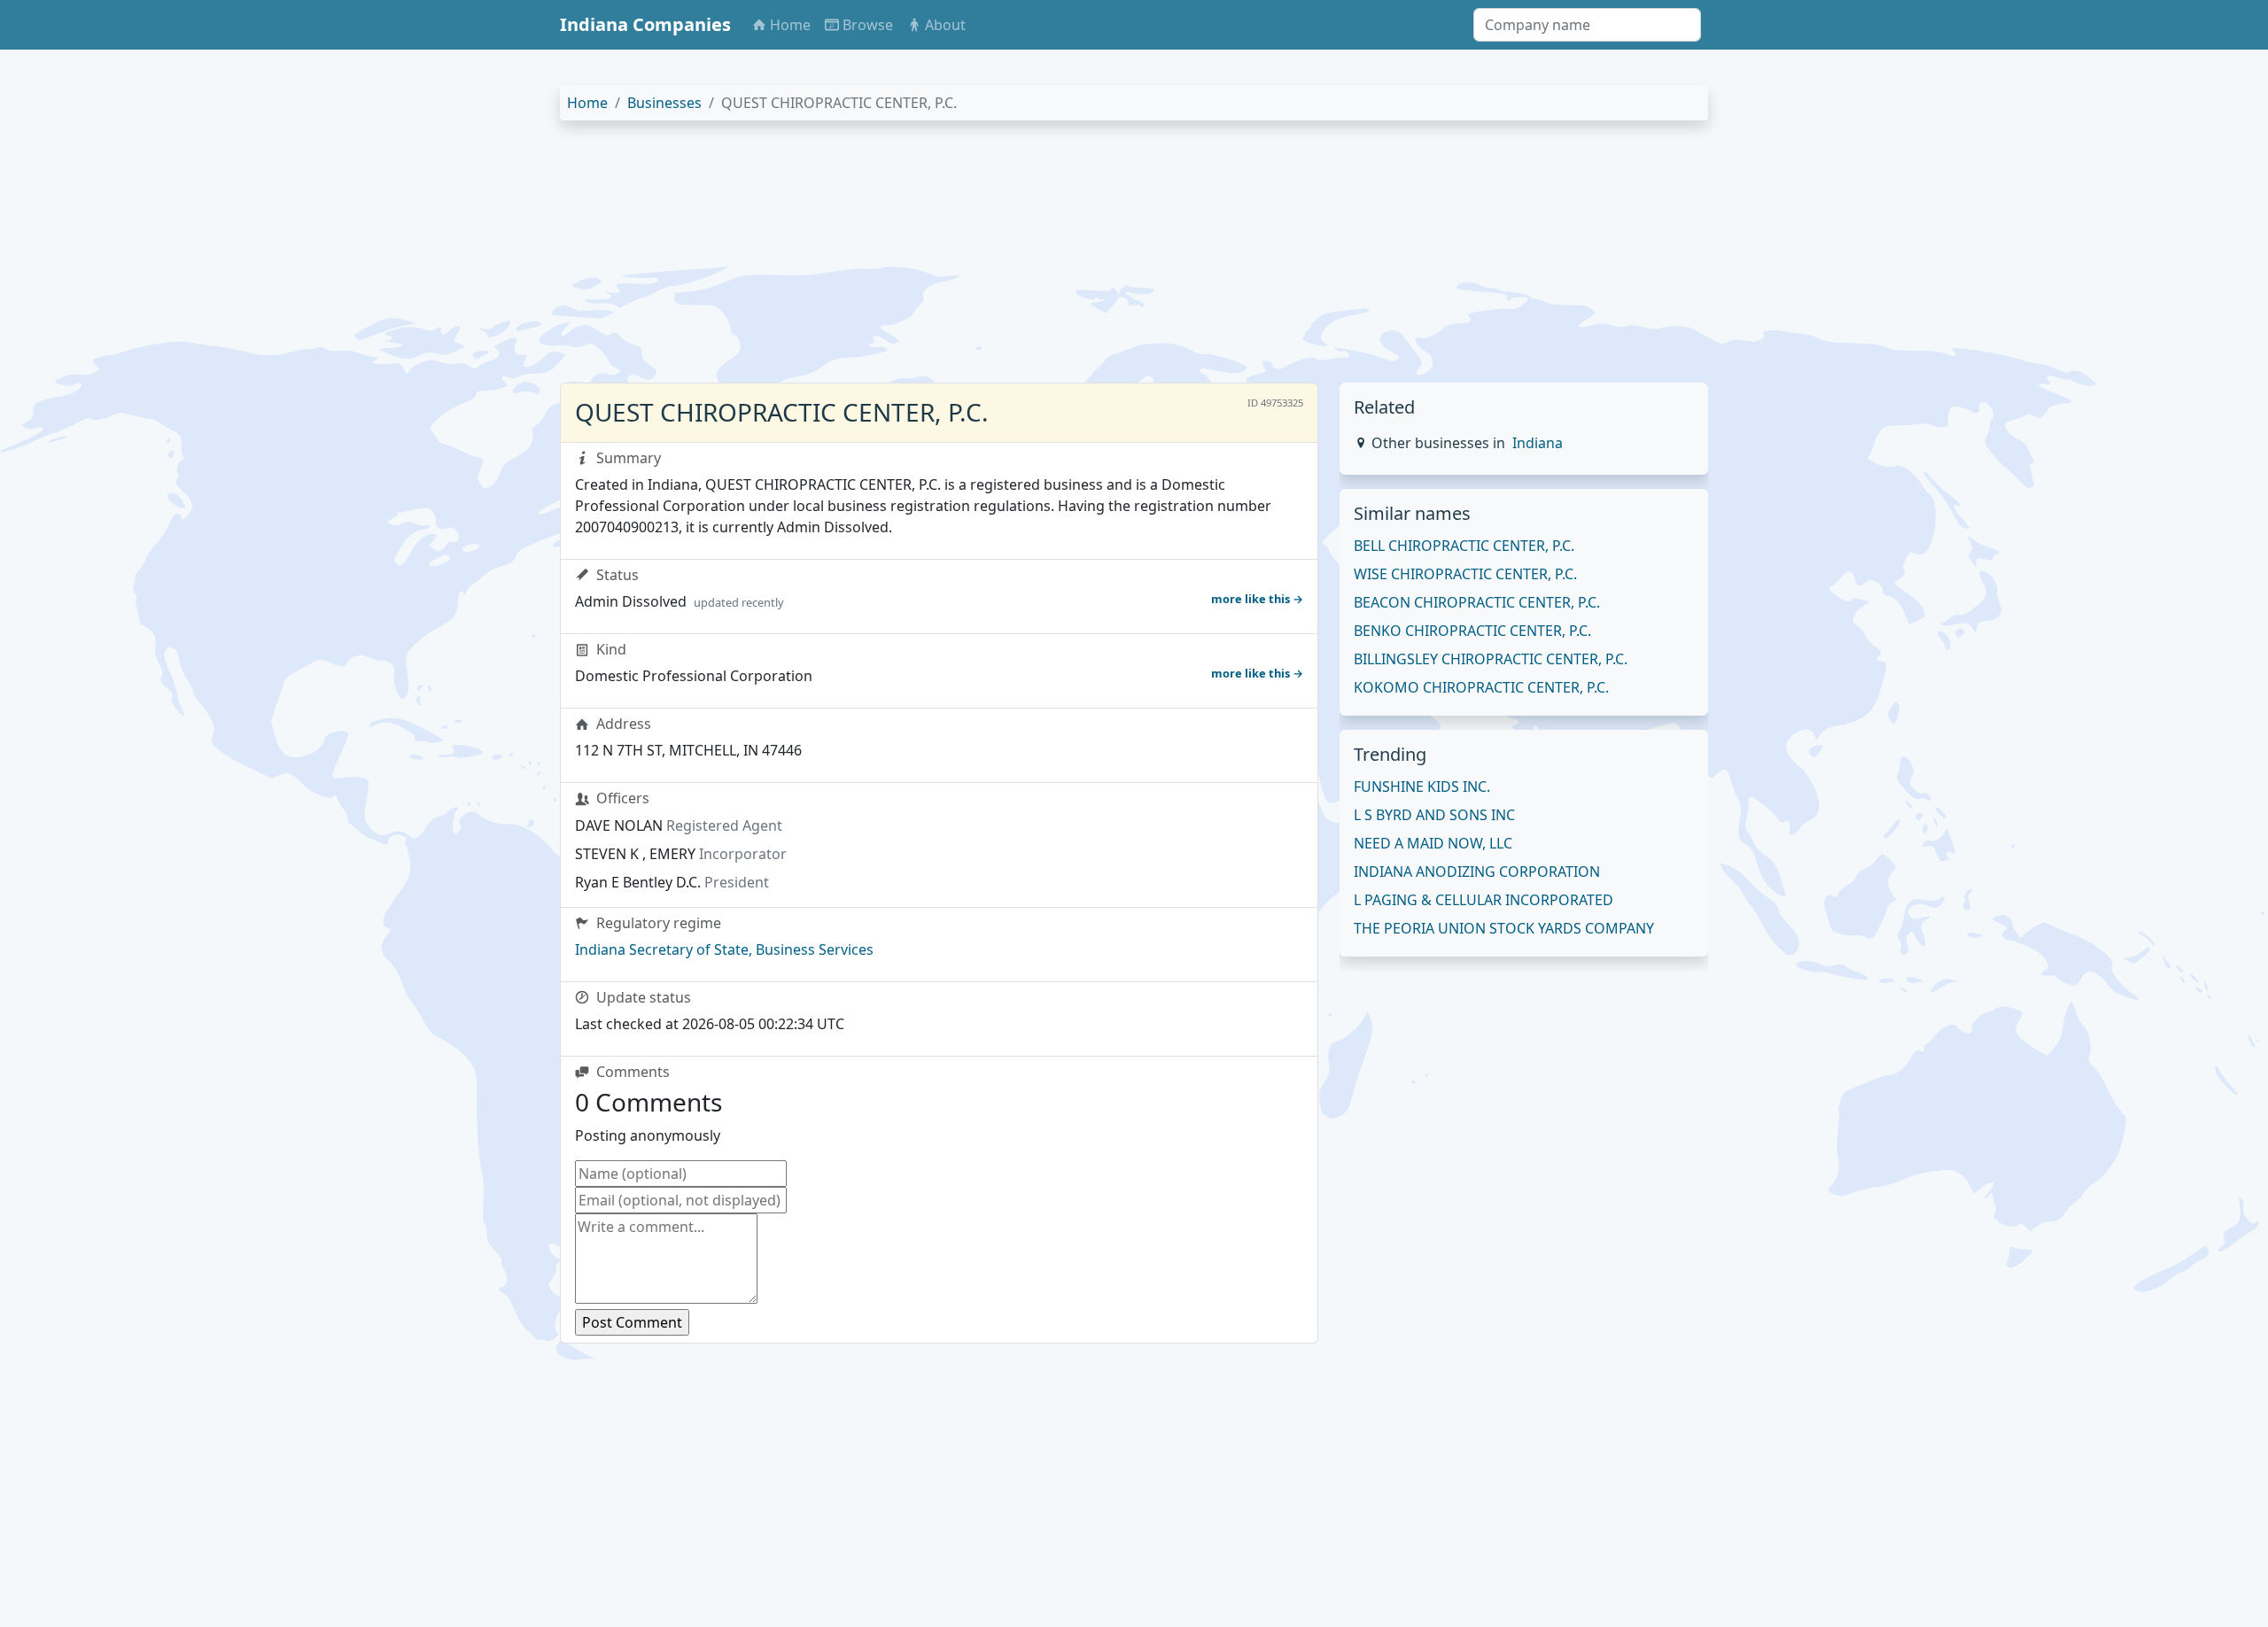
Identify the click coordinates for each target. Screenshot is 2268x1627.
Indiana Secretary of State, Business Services (724, 949)
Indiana (1538, 443)
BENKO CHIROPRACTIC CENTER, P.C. (1472, 631)
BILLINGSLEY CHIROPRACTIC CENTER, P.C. (1491, 659)
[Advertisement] (1091, 259)
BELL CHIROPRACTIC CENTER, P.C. (1464, 546)
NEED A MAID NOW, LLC (1433, 843)
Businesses (664, 103)
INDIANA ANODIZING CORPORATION (1477, 872)
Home (587, 103)
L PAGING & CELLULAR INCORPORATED (1484, 900)
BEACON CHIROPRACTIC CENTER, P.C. (1477, 602)
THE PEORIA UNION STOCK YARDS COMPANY (1504, 928)
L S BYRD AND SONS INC (1434, 815)
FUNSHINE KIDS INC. (1422, 786)
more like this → (1257, 599)
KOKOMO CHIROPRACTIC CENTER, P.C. (1481, 687)
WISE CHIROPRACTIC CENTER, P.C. (1465, 574)
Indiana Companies (645, 24)
